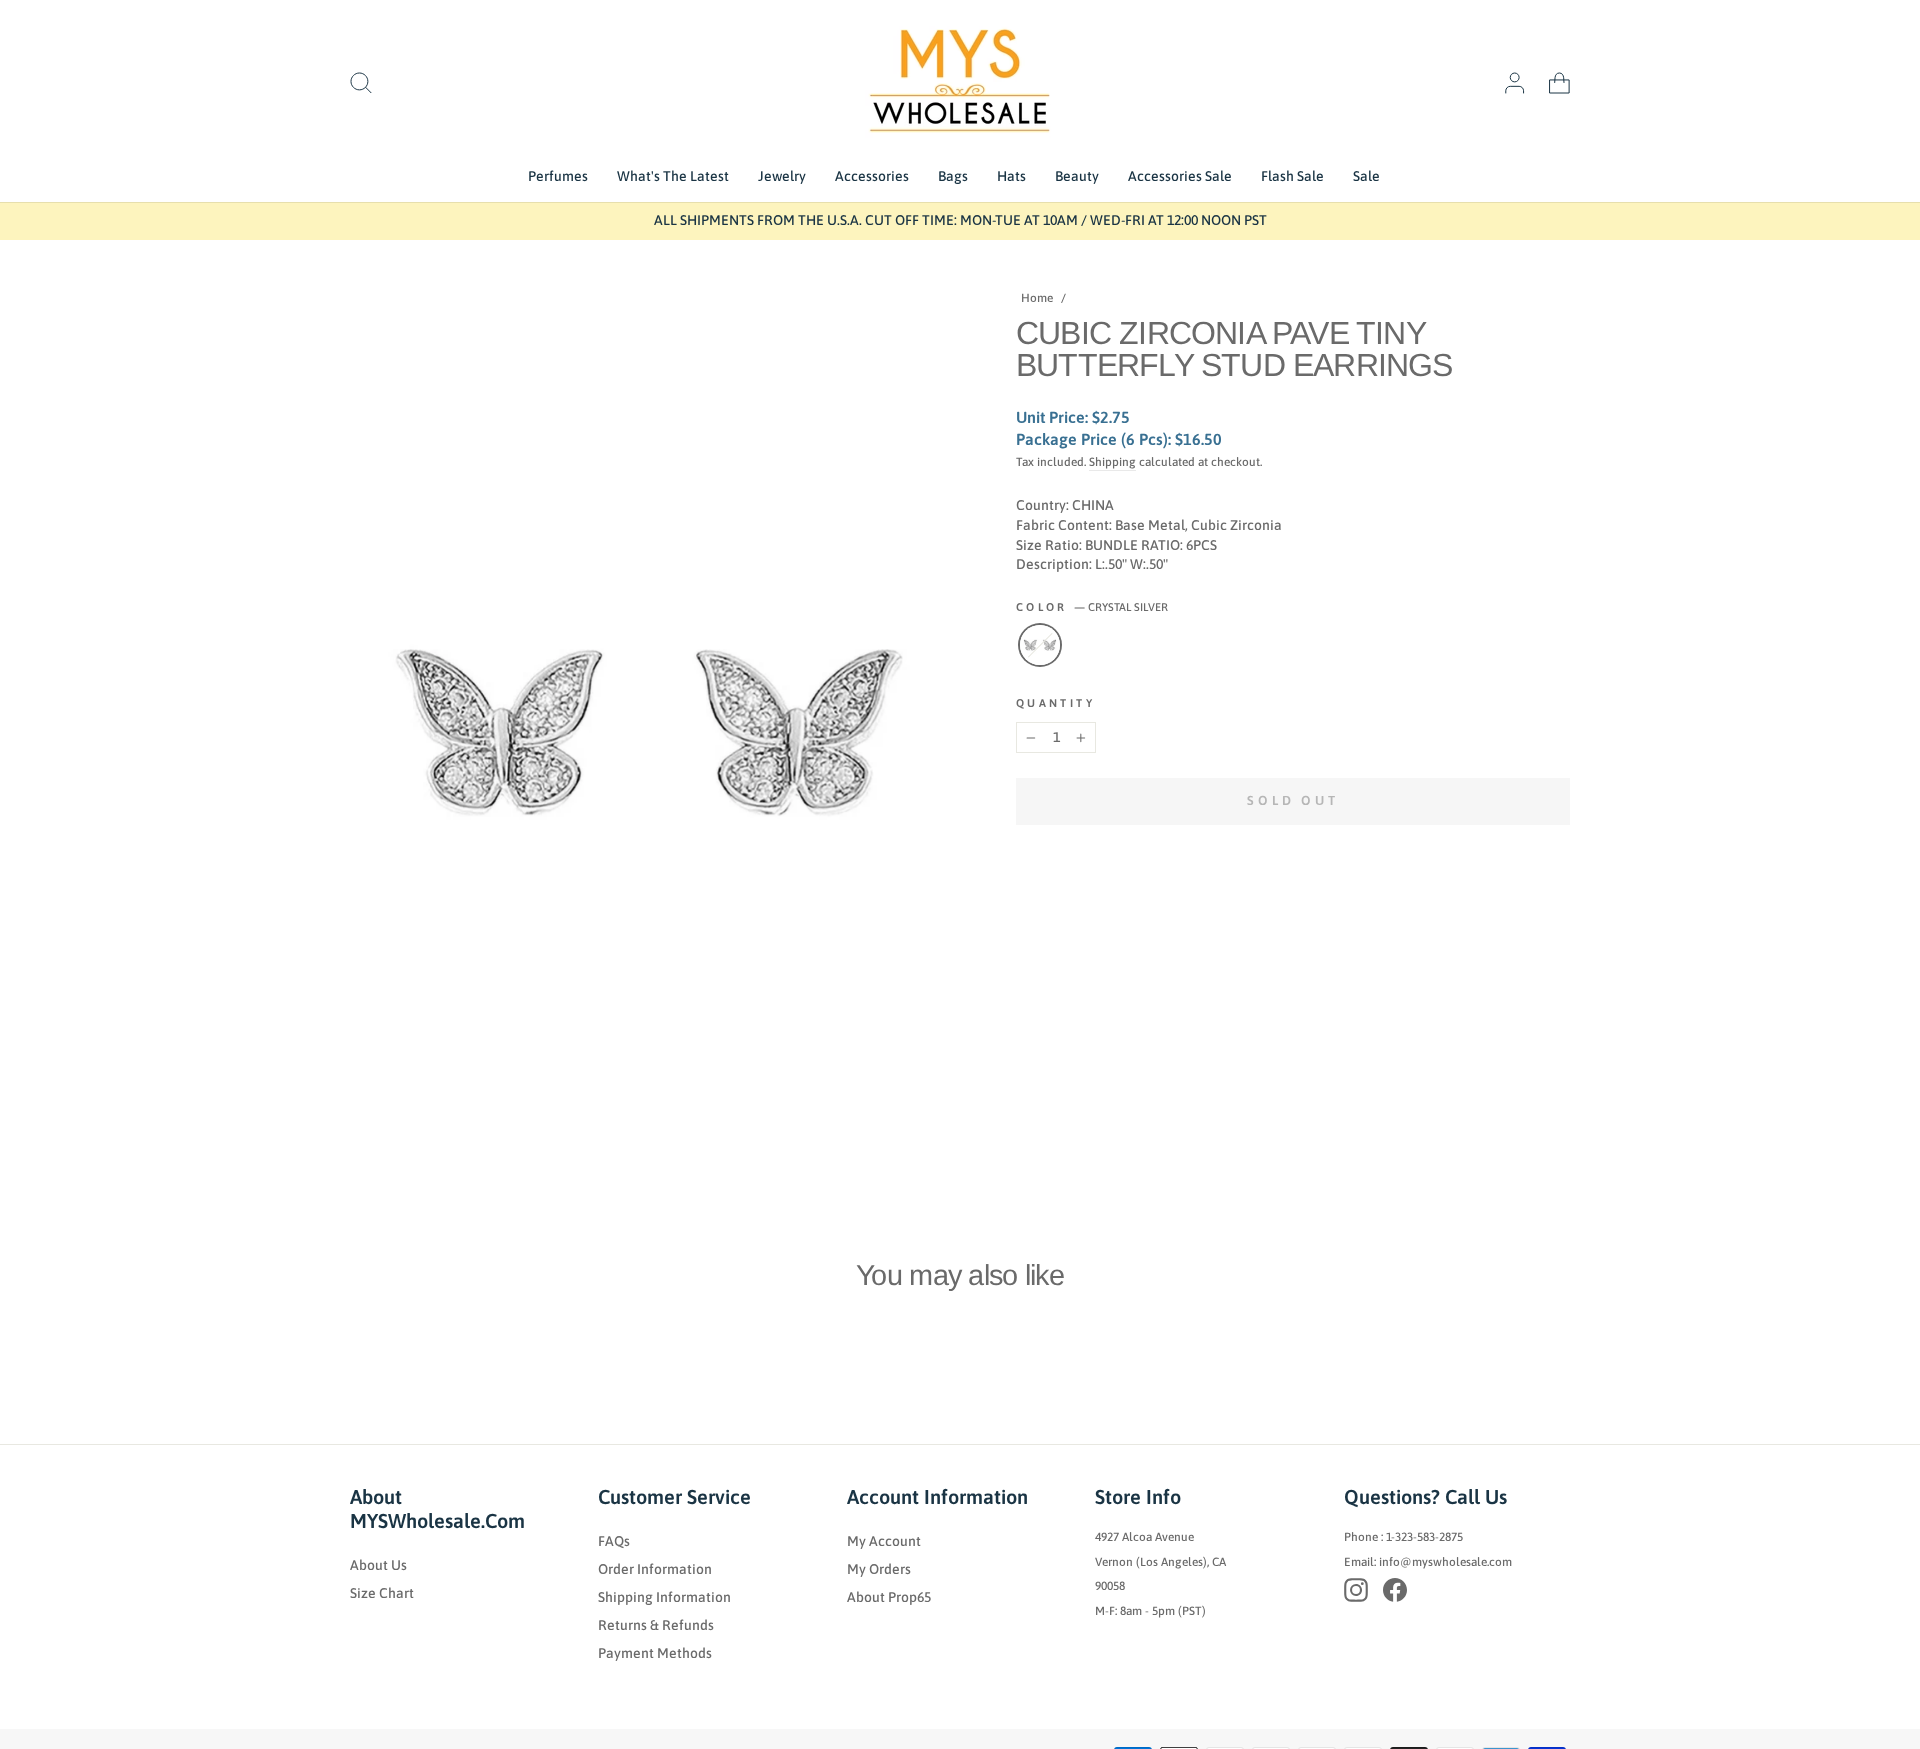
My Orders (879, 1569)
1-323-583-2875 (1424, 1537)
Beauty (1077, 176)
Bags (953, 176)
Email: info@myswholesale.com (1428, 1562)
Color (1092, 607)
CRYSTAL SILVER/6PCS (1040, 645)
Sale (1366, 176)
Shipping (1112, 462)
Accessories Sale (1180, 176)
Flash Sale (1292, 176)
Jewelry (782, 176)
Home (1037, 298)
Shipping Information (664, 1597)
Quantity (1055, 703)
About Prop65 (889, 1597)
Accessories (872, 176)
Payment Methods (655, 1653)
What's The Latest (673, 176)
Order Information (655, 1569)
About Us (378, 1565)
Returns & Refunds (656, 1625)
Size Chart (382, 1593)
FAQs (614, 1541)
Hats (1011, 176)
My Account (884, 1541)
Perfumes (558, 176)
